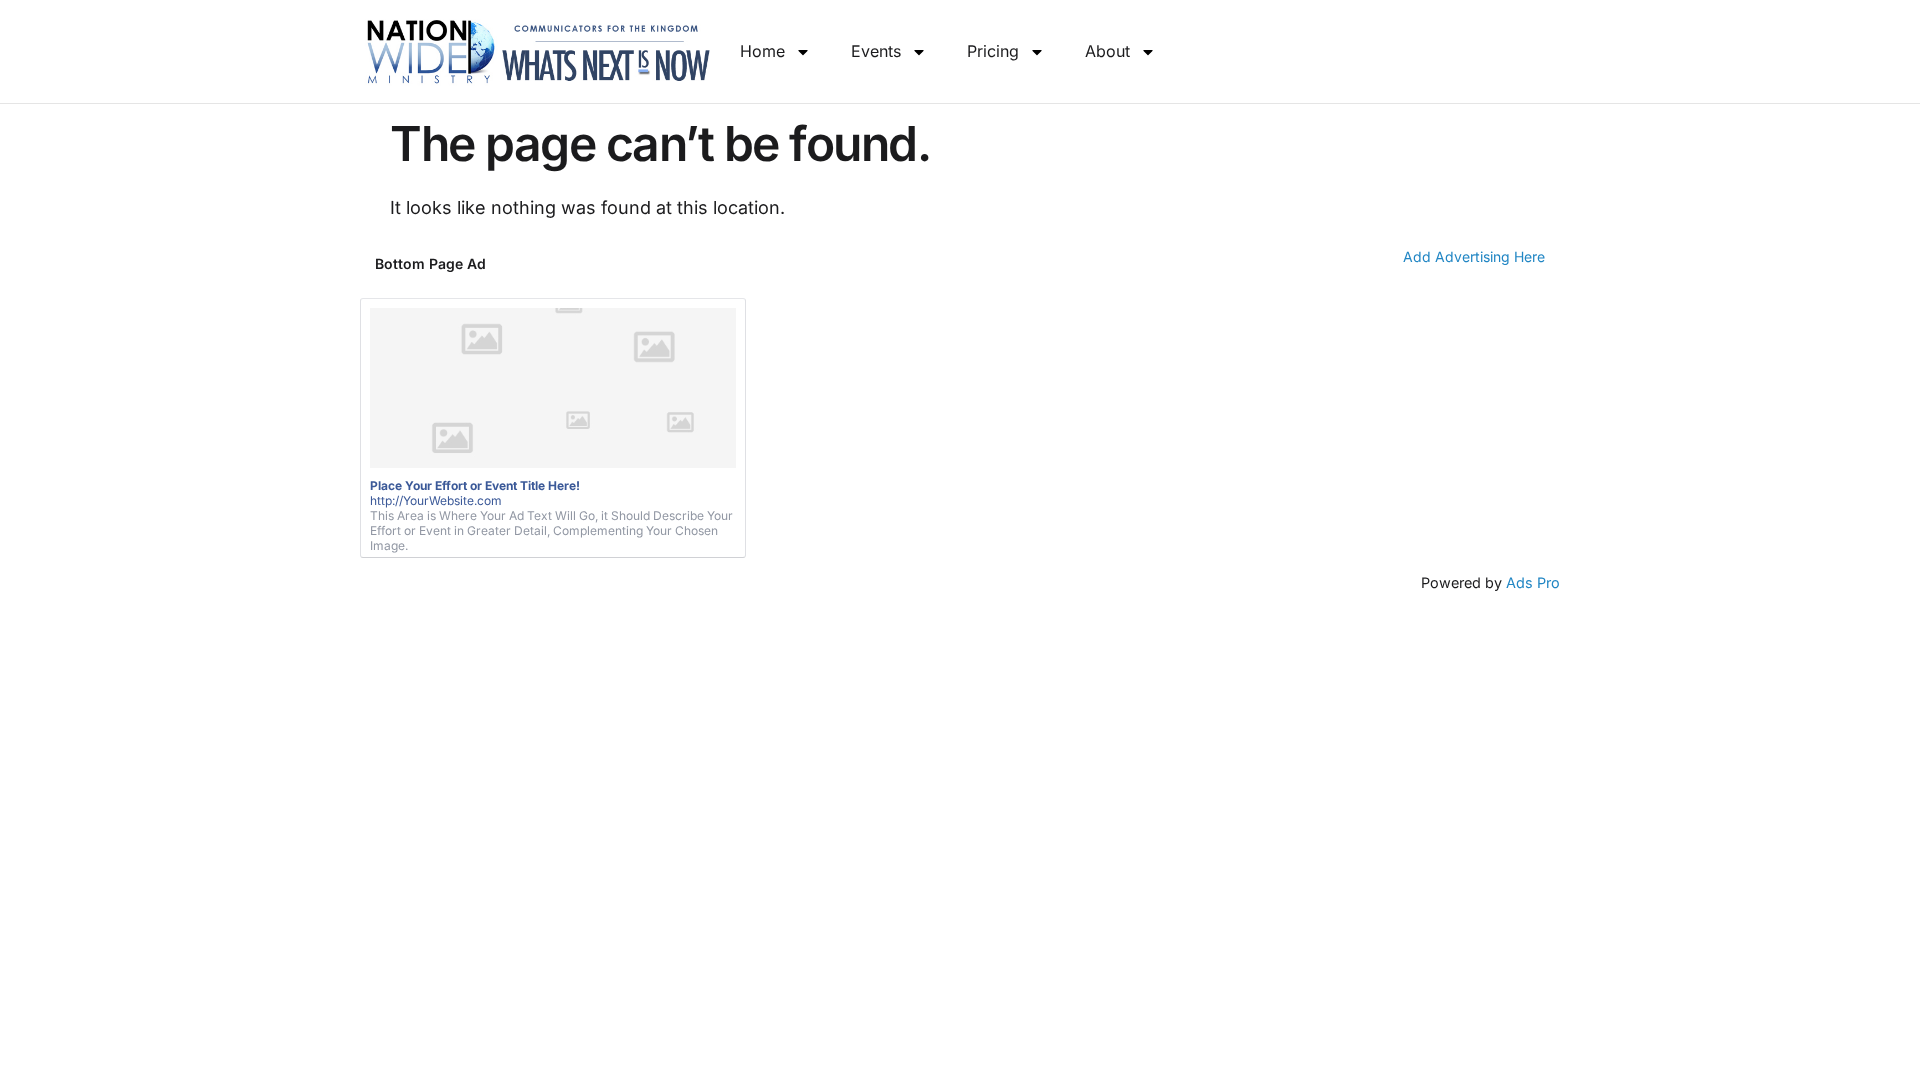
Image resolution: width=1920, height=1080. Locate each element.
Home (762, 51)
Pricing (993, 51)
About (1107, 51)
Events (876, 51)
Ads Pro (1533, 582)
